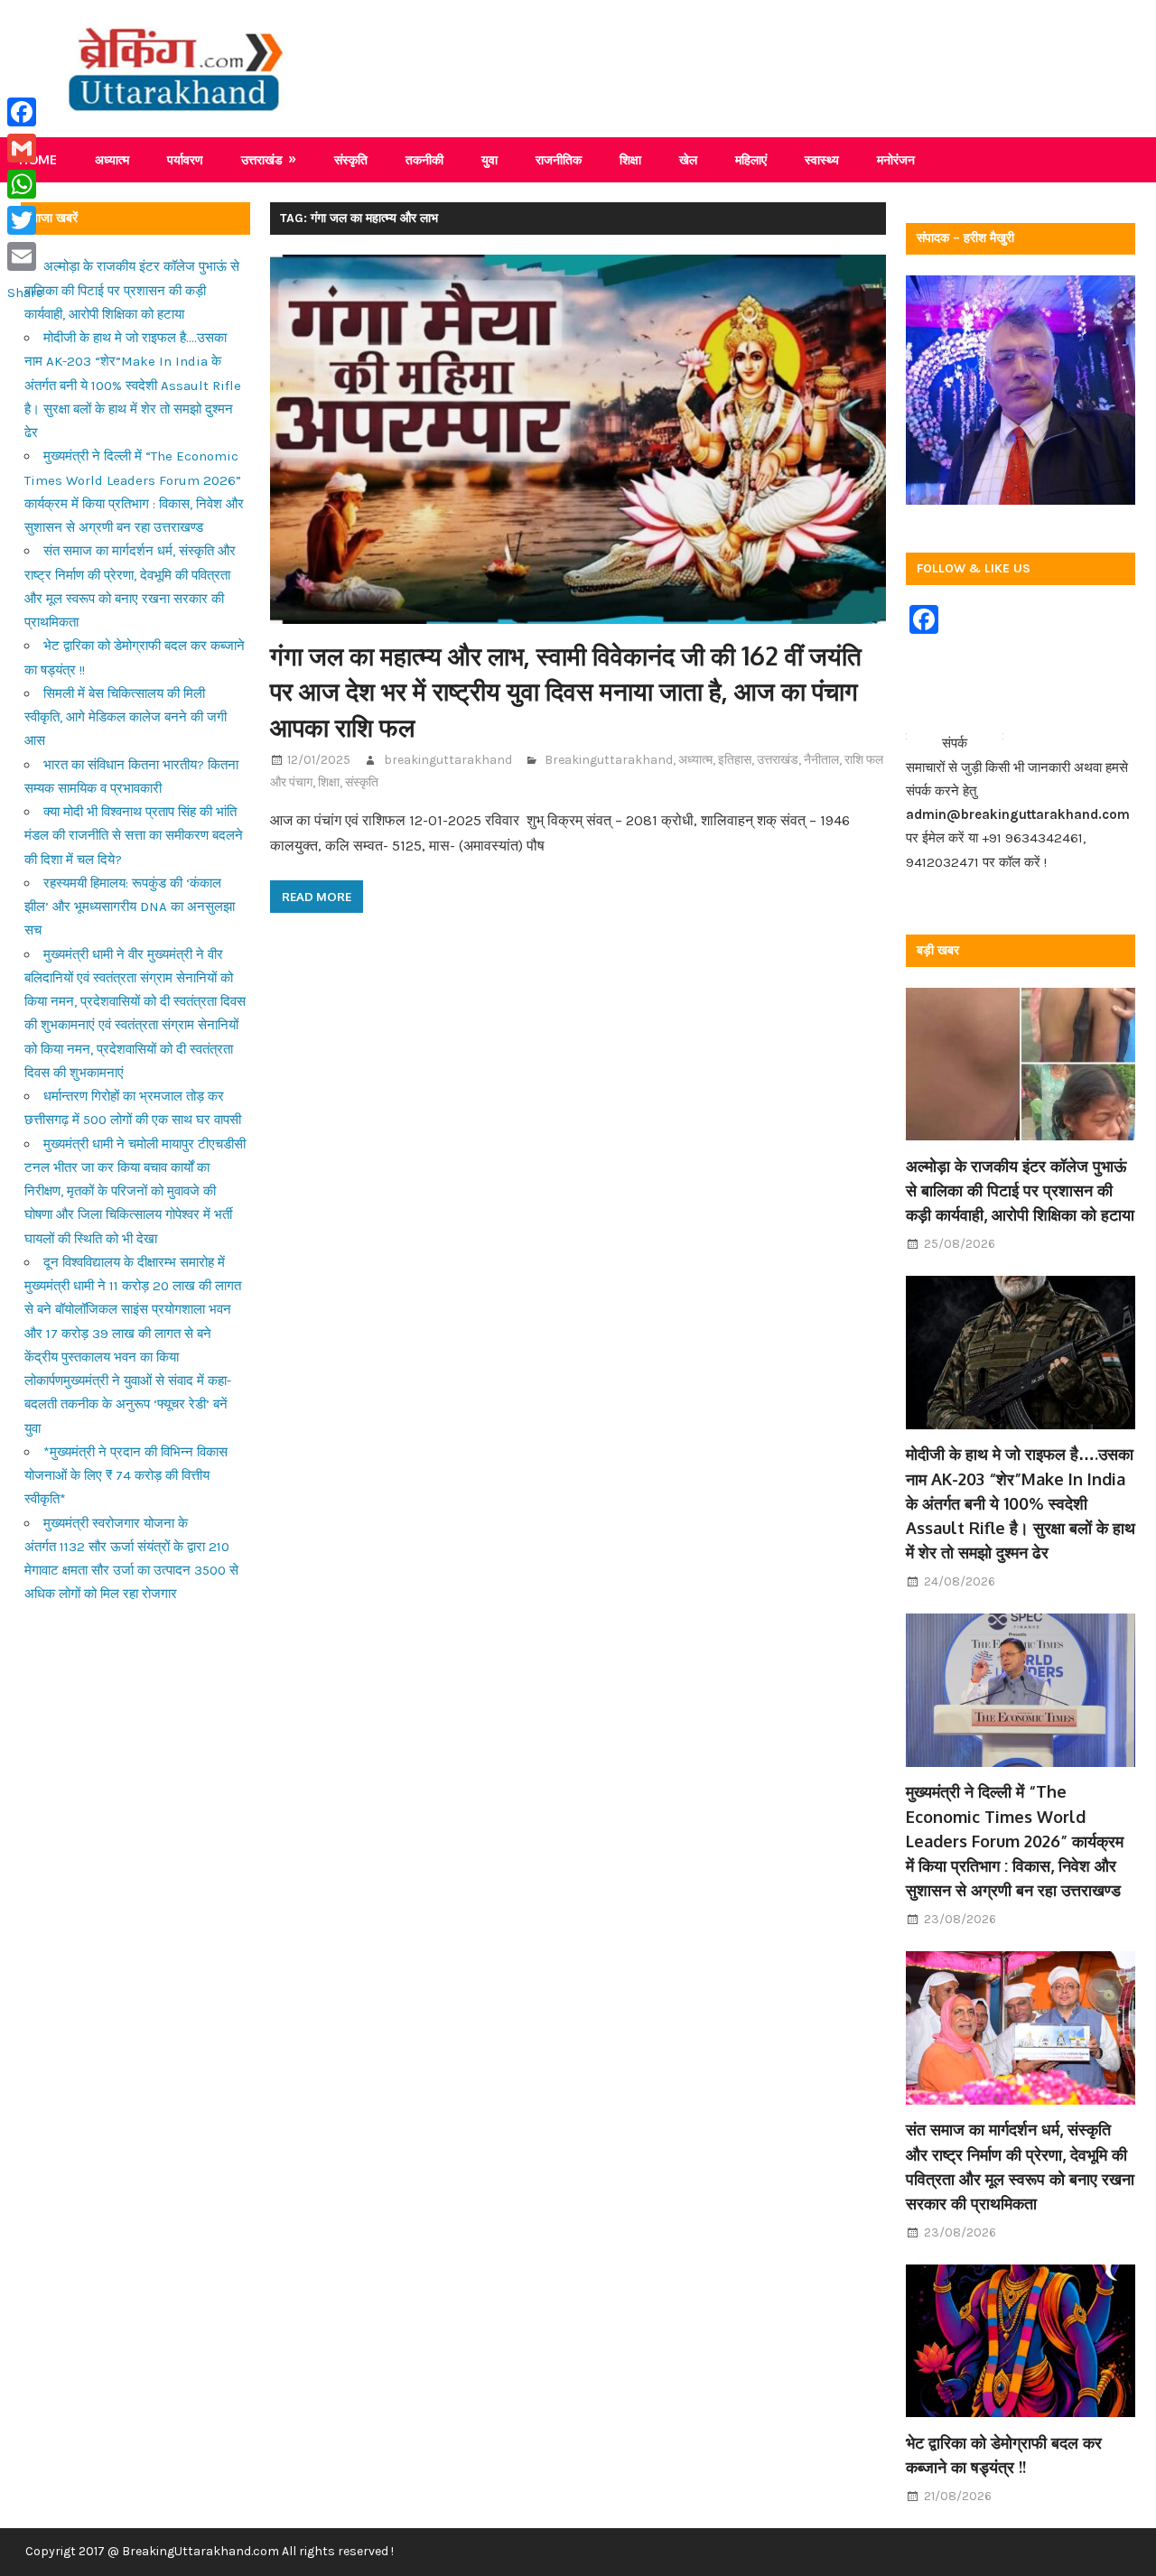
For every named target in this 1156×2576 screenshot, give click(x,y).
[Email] (25, 256)
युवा (489, 159)
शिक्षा (630, 159)
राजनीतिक (559, 159)
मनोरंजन (896, 159)
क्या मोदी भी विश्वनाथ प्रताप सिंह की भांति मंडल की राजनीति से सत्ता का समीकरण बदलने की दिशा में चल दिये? (134, 836)
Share (25, 293)
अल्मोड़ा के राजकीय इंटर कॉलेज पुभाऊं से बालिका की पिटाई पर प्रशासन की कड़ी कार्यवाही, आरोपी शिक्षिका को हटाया (132, 290)
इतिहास (735, 760)
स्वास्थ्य (822, 159)
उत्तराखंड (262, 159)
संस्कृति (351, 159)
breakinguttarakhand (448, 760)
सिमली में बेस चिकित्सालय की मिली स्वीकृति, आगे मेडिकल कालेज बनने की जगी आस (126, 717)
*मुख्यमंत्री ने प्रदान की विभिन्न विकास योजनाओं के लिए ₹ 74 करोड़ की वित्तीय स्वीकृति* (126, 1476)
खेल (688, 159)
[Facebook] (25, 112)
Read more (317, 897)
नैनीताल (821, 760)
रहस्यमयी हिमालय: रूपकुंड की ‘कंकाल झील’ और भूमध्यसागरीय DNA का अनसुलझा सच (130, 907)
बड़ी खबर (938, 950)
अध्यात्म (112, 159)
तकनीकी (424, 159)
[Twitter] (25, 220)
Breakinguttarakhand (609, 760)
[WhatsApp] (25, 184)
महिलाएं (751, 159)
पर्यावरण (185, 159)
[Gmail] (25, 148)
